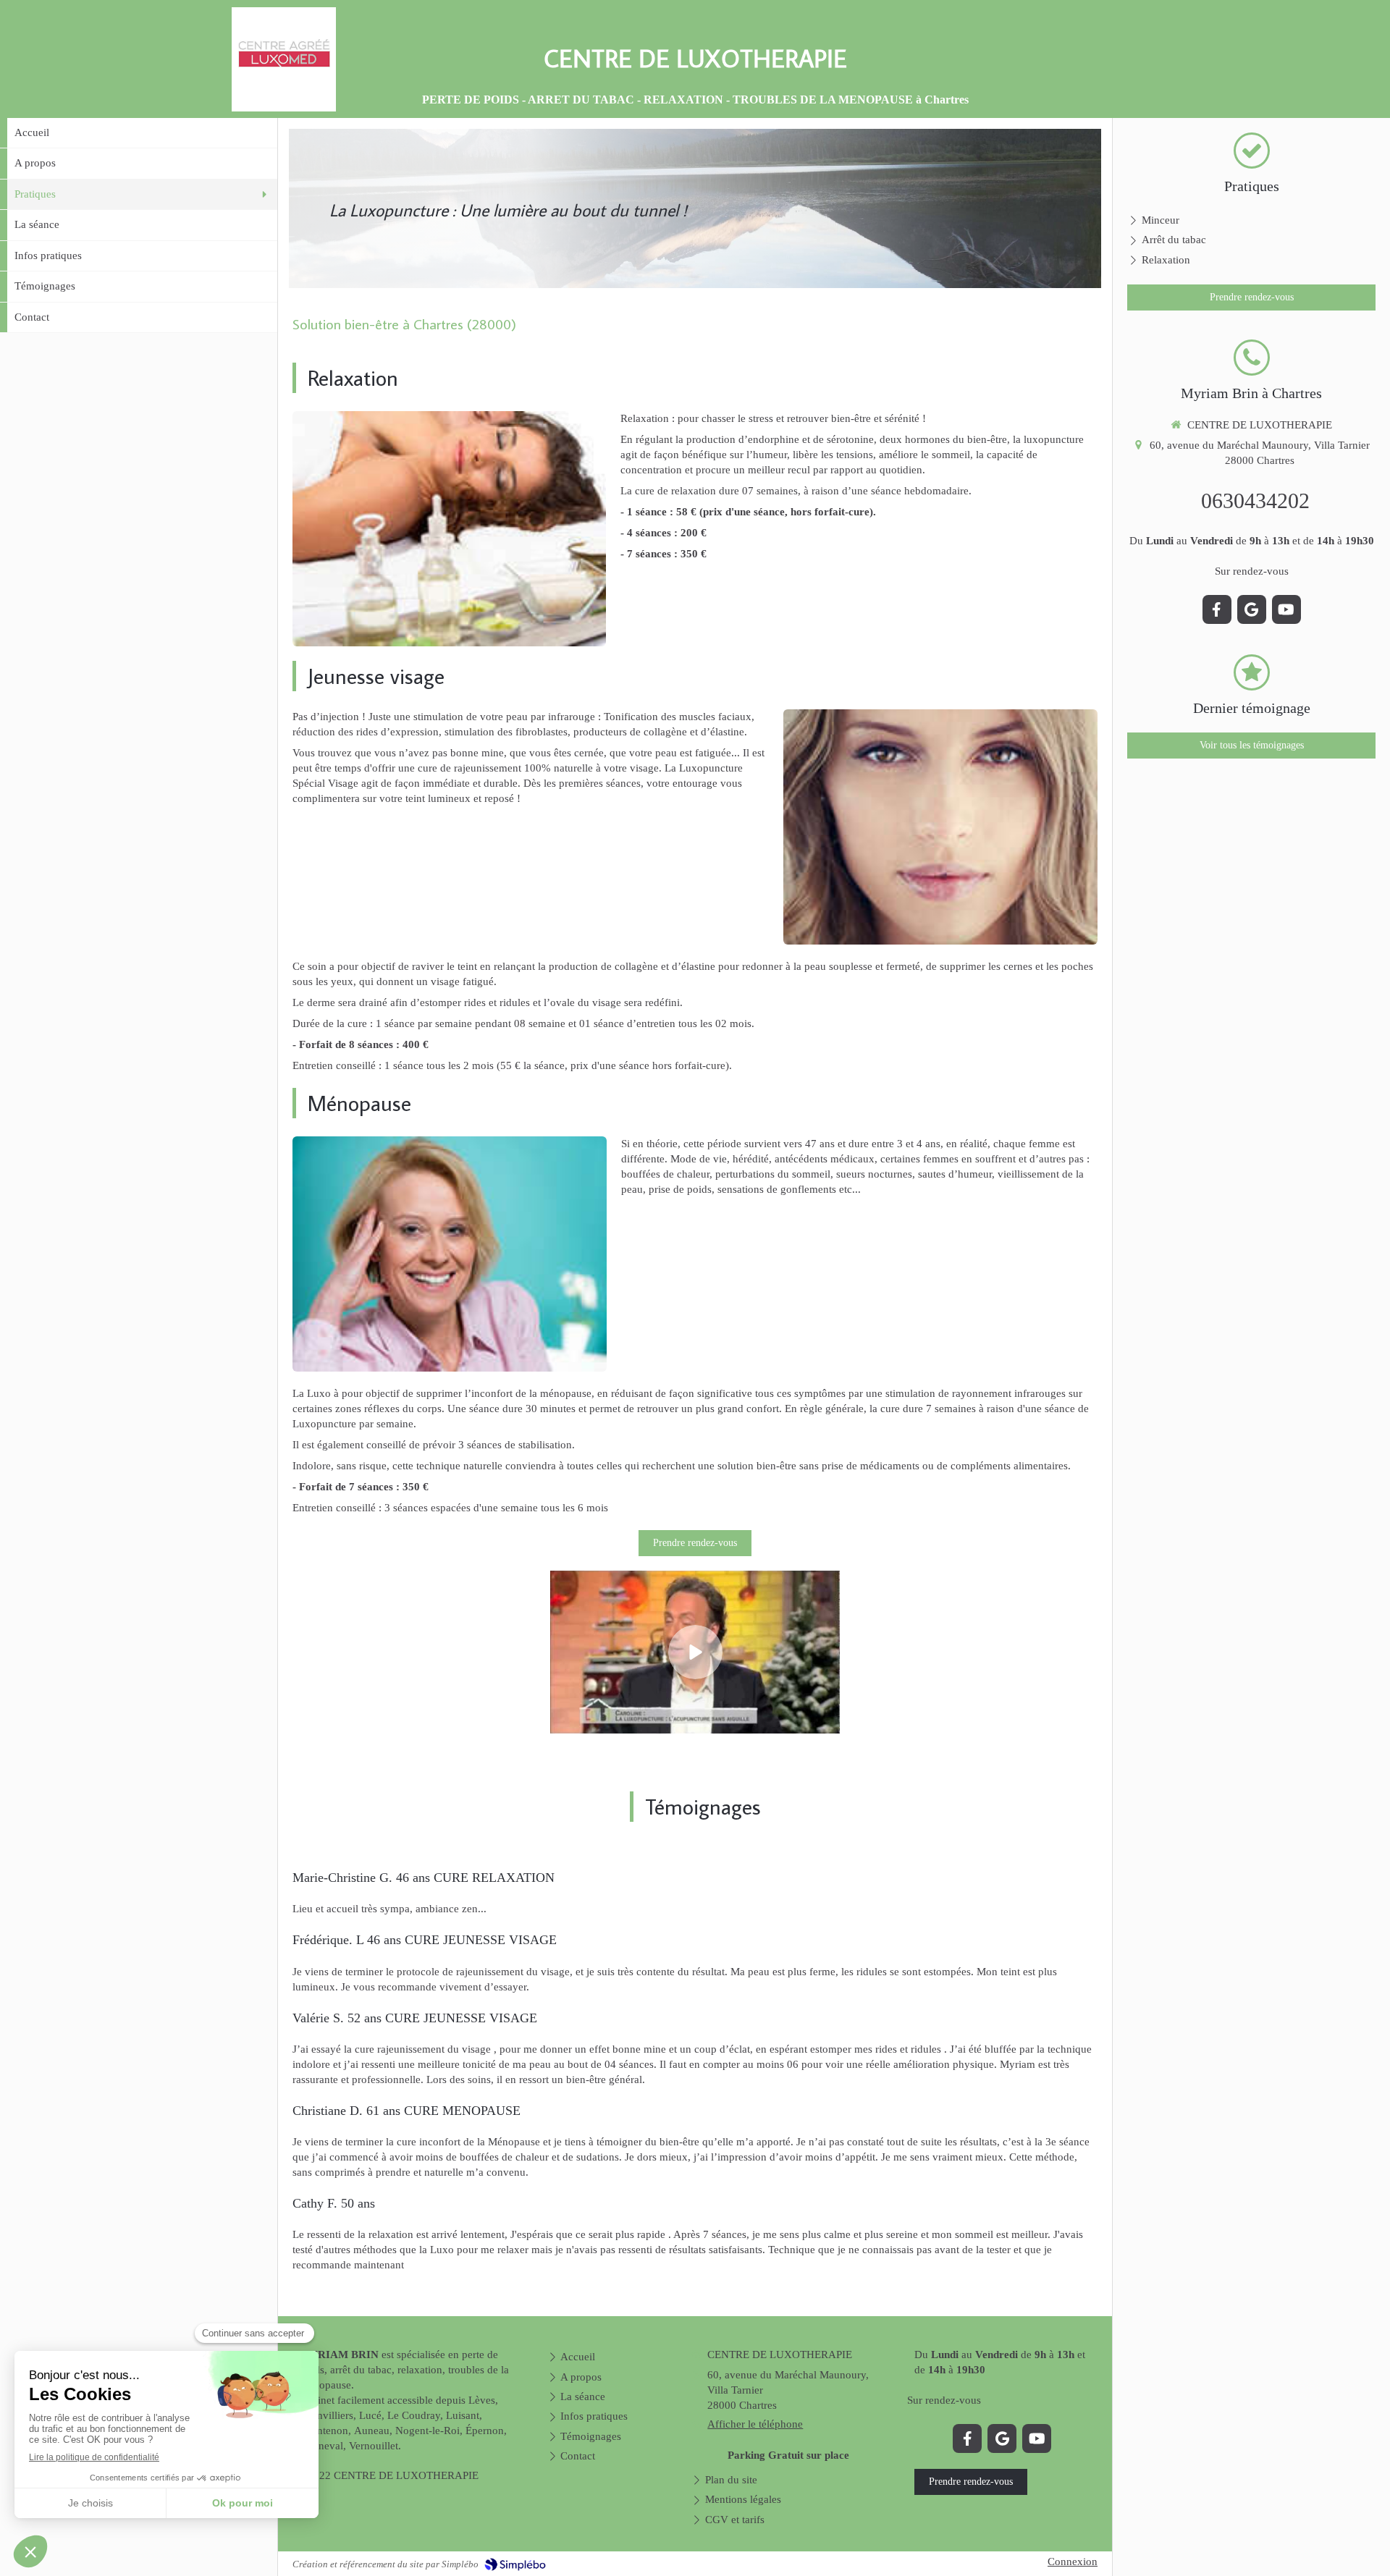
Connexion (1073, 2562)
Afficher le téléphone (755, 2424)
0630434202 (1255, 501)
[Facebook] (967, 2438)
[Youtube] (1037, 2438)
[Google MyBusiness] (1002, 2438)
